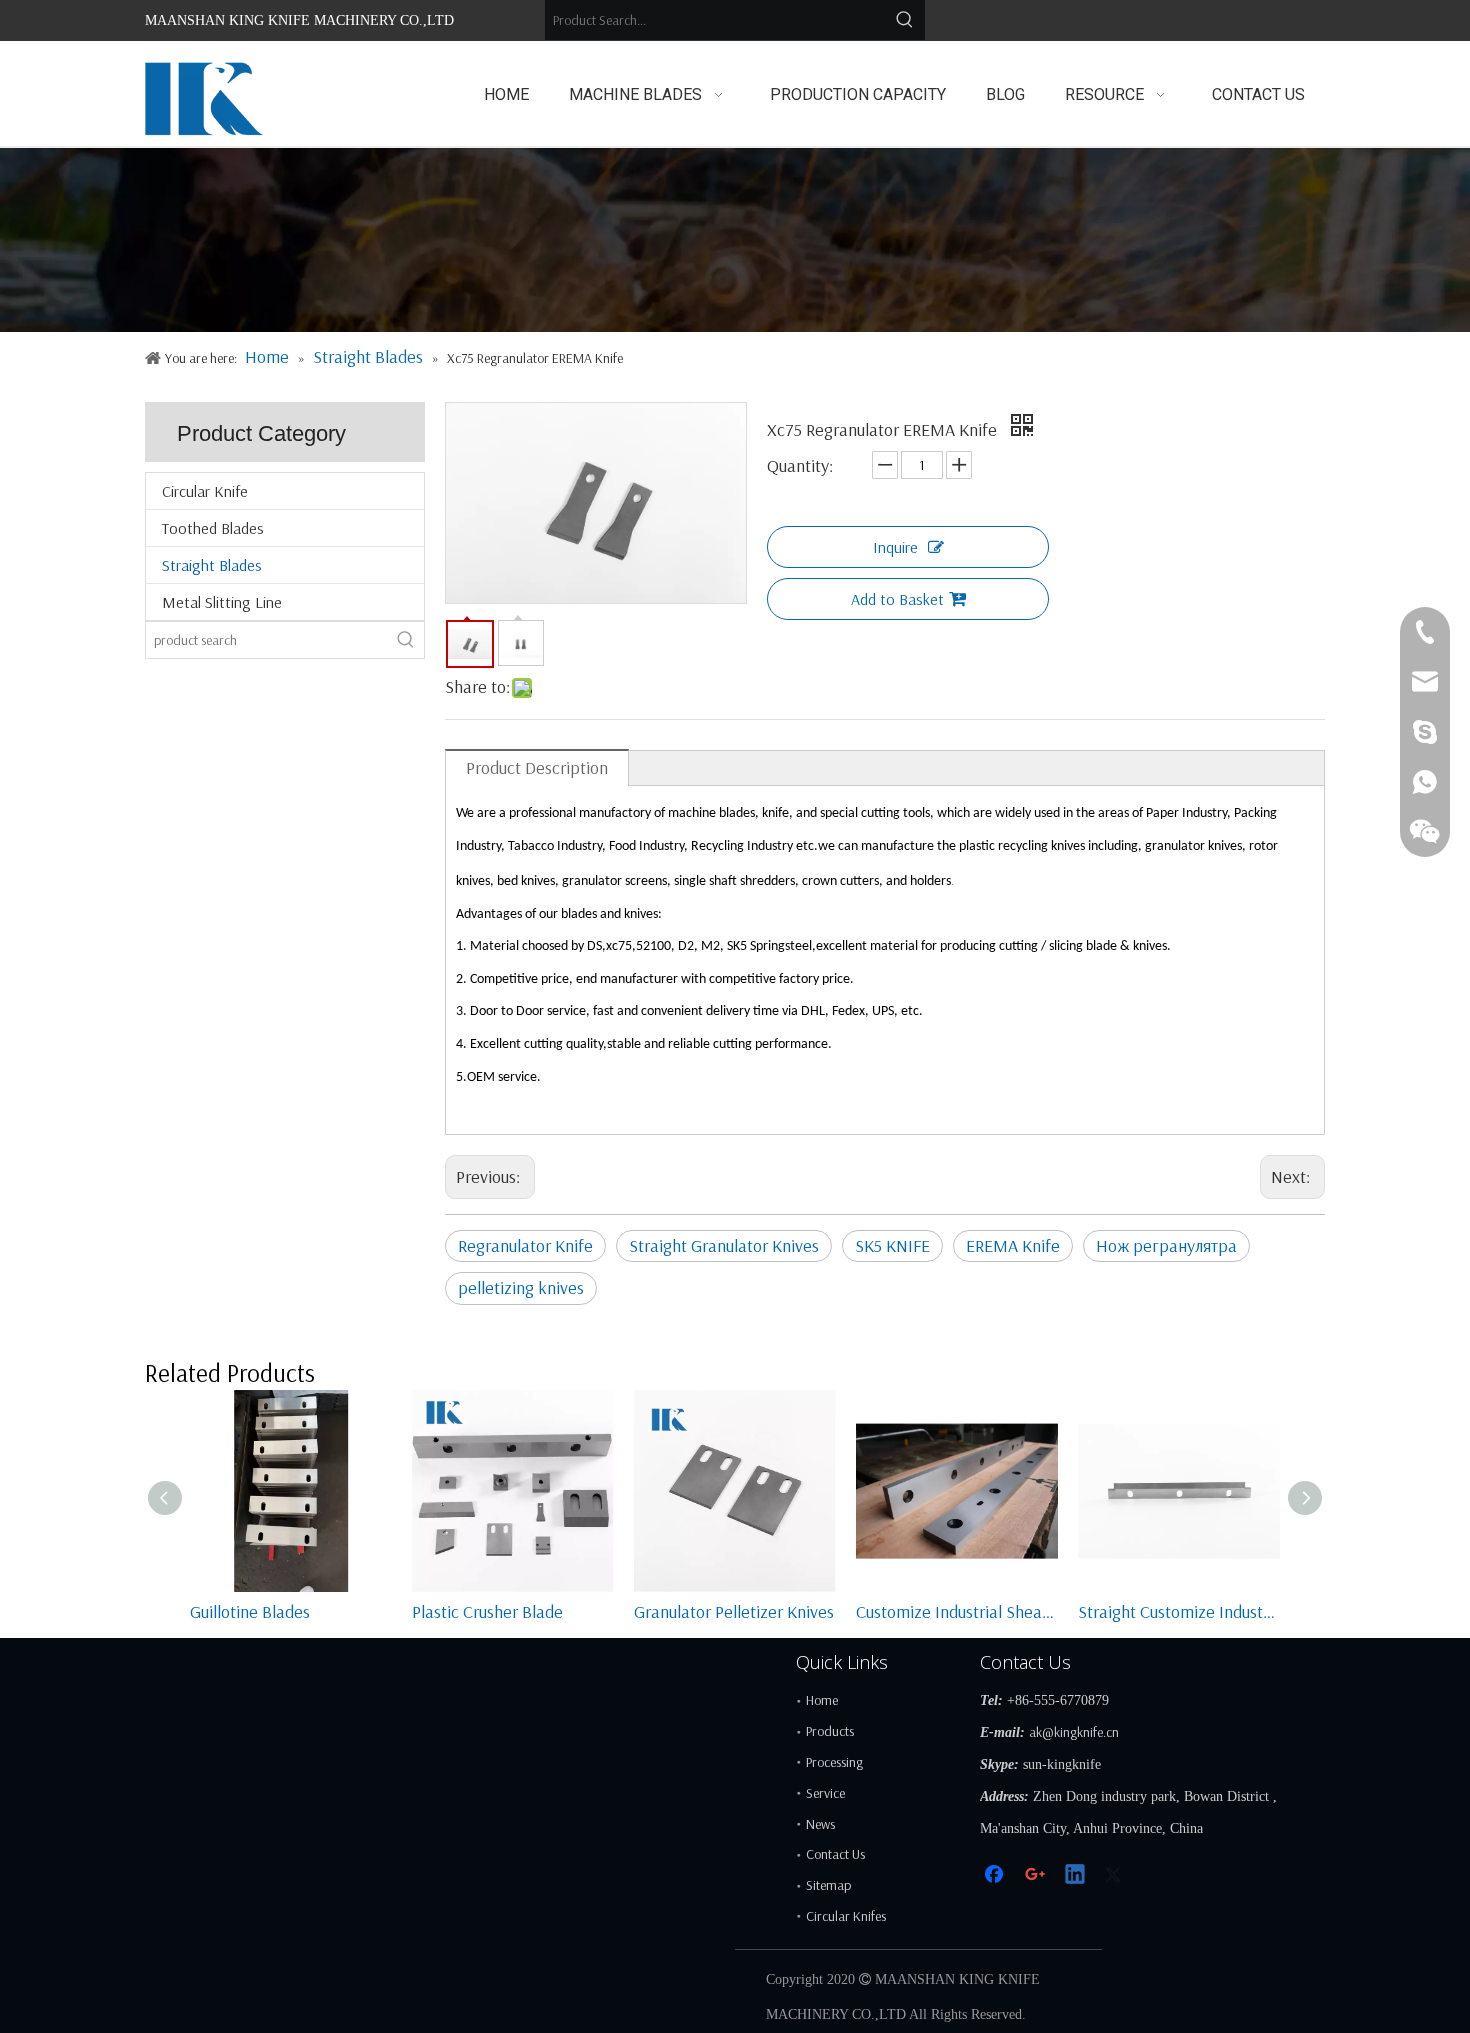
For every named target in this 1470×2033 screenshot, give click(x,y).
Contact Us (835, 1854)
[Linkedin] (1076, 1875)
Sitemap (828, 1885)
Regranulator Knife (525, 1245)
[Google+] (1036, 1875)
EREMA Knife (1013, 1245)
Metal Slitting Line (222, 602)
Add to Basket (897, 599)
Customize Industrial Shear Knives (957, 1611)
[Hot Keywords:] (905, 20)
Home (822, 1700)
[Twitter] (1116, 1875)
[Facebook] (996, 1875)
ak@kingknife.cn (1074, 1732)
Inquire (895, 547)
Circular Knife (205, 491)
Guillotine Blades (250, 1611)
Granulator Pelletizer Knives (734, 1611)
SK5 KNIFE (892, 1245)
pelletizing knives (521, 1287)
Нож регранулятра (1166, 1245)
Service (825, 1793)
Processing (834, 1762)
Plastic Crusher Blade (487, 1611)
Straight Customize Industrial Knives (1179, 1611)
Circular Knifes (846, 1916)
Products (830, 1731)
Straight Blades (212, 565)
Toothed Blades (213, 528)
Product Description (537, 767)
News (820, 1824)
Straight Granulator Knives (724, 1245)
